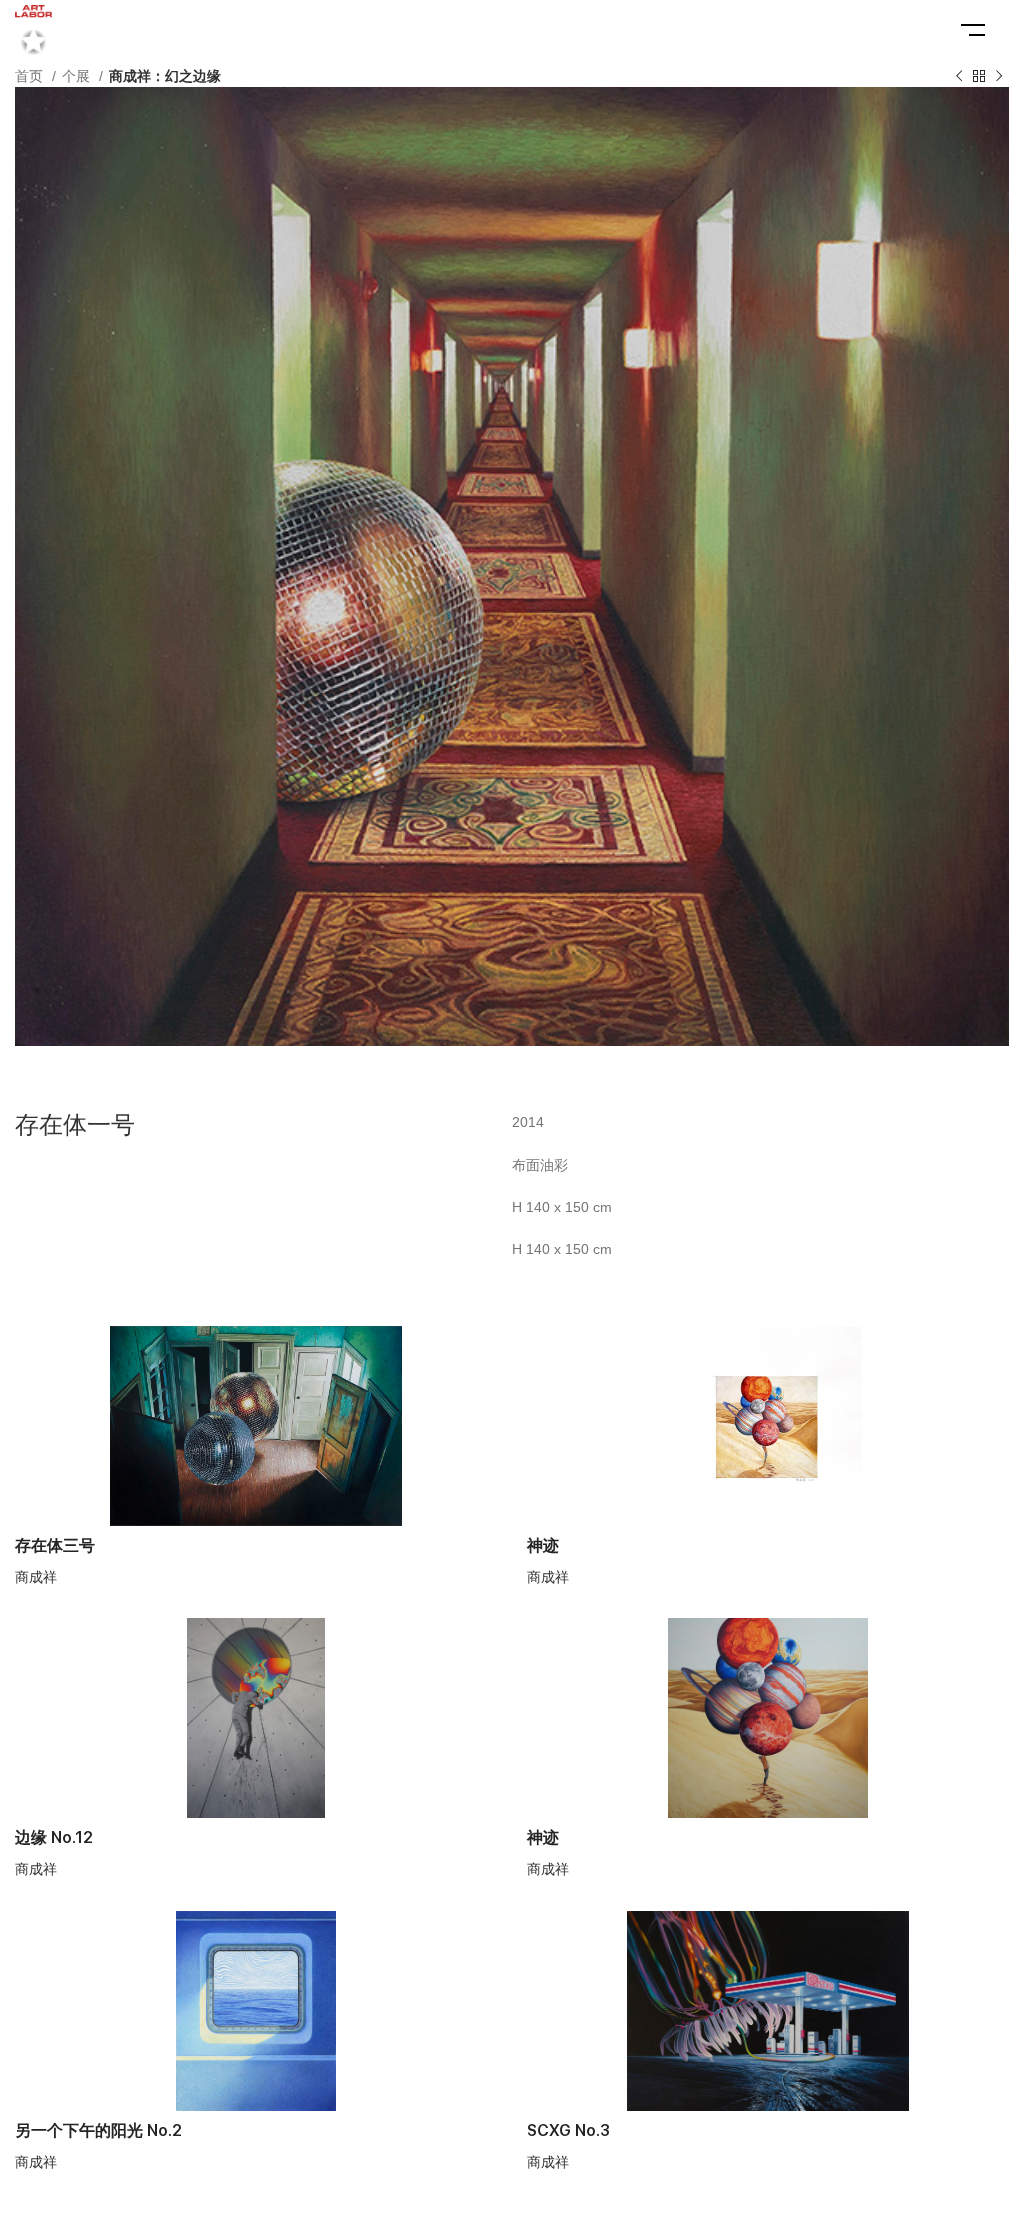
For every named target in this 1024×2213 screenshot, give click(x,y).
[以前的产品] (959, 77)
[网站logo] (33, 29)
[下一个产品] (999, 77)
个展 (78, 76)
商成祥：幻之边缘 (165, 76)
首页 (31, 76)
